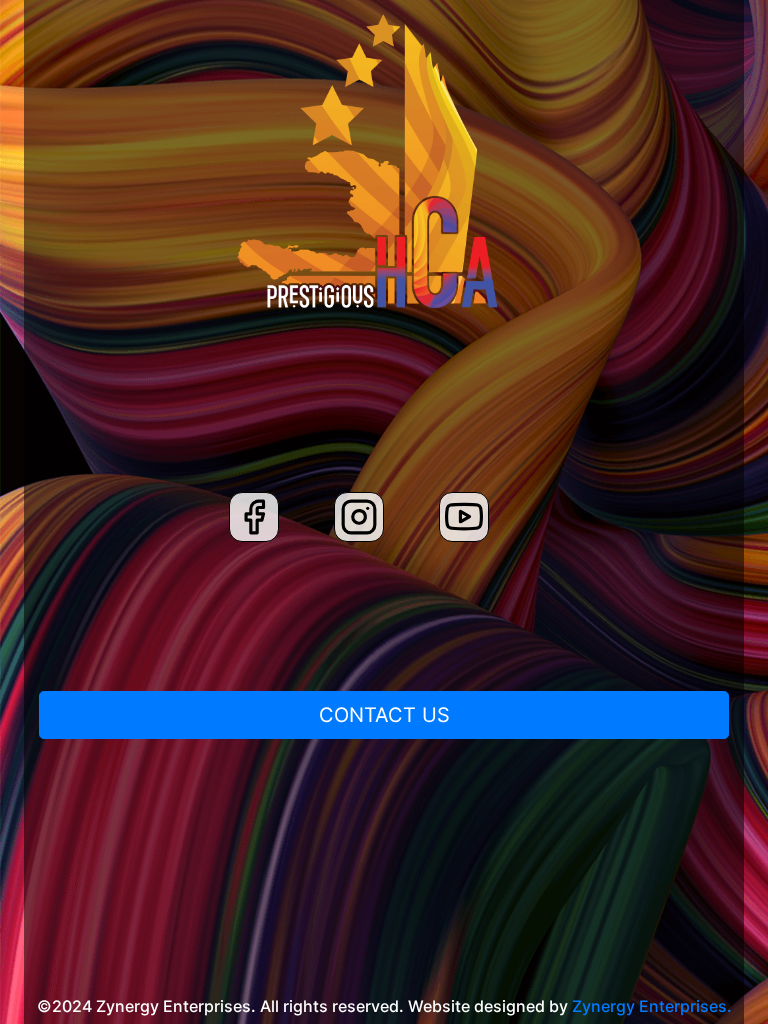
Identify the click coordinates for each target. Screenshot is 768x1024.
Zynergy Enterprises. (652, 1006)
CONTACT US (384, 715)
